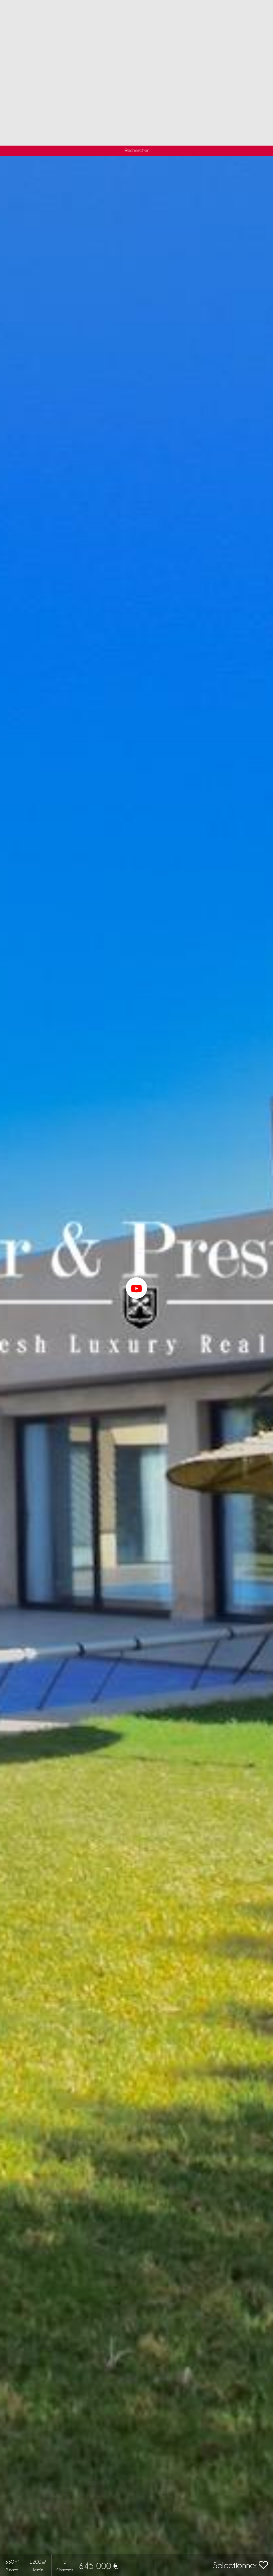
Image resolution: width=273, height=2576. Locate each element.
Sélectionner (236, 2565)
